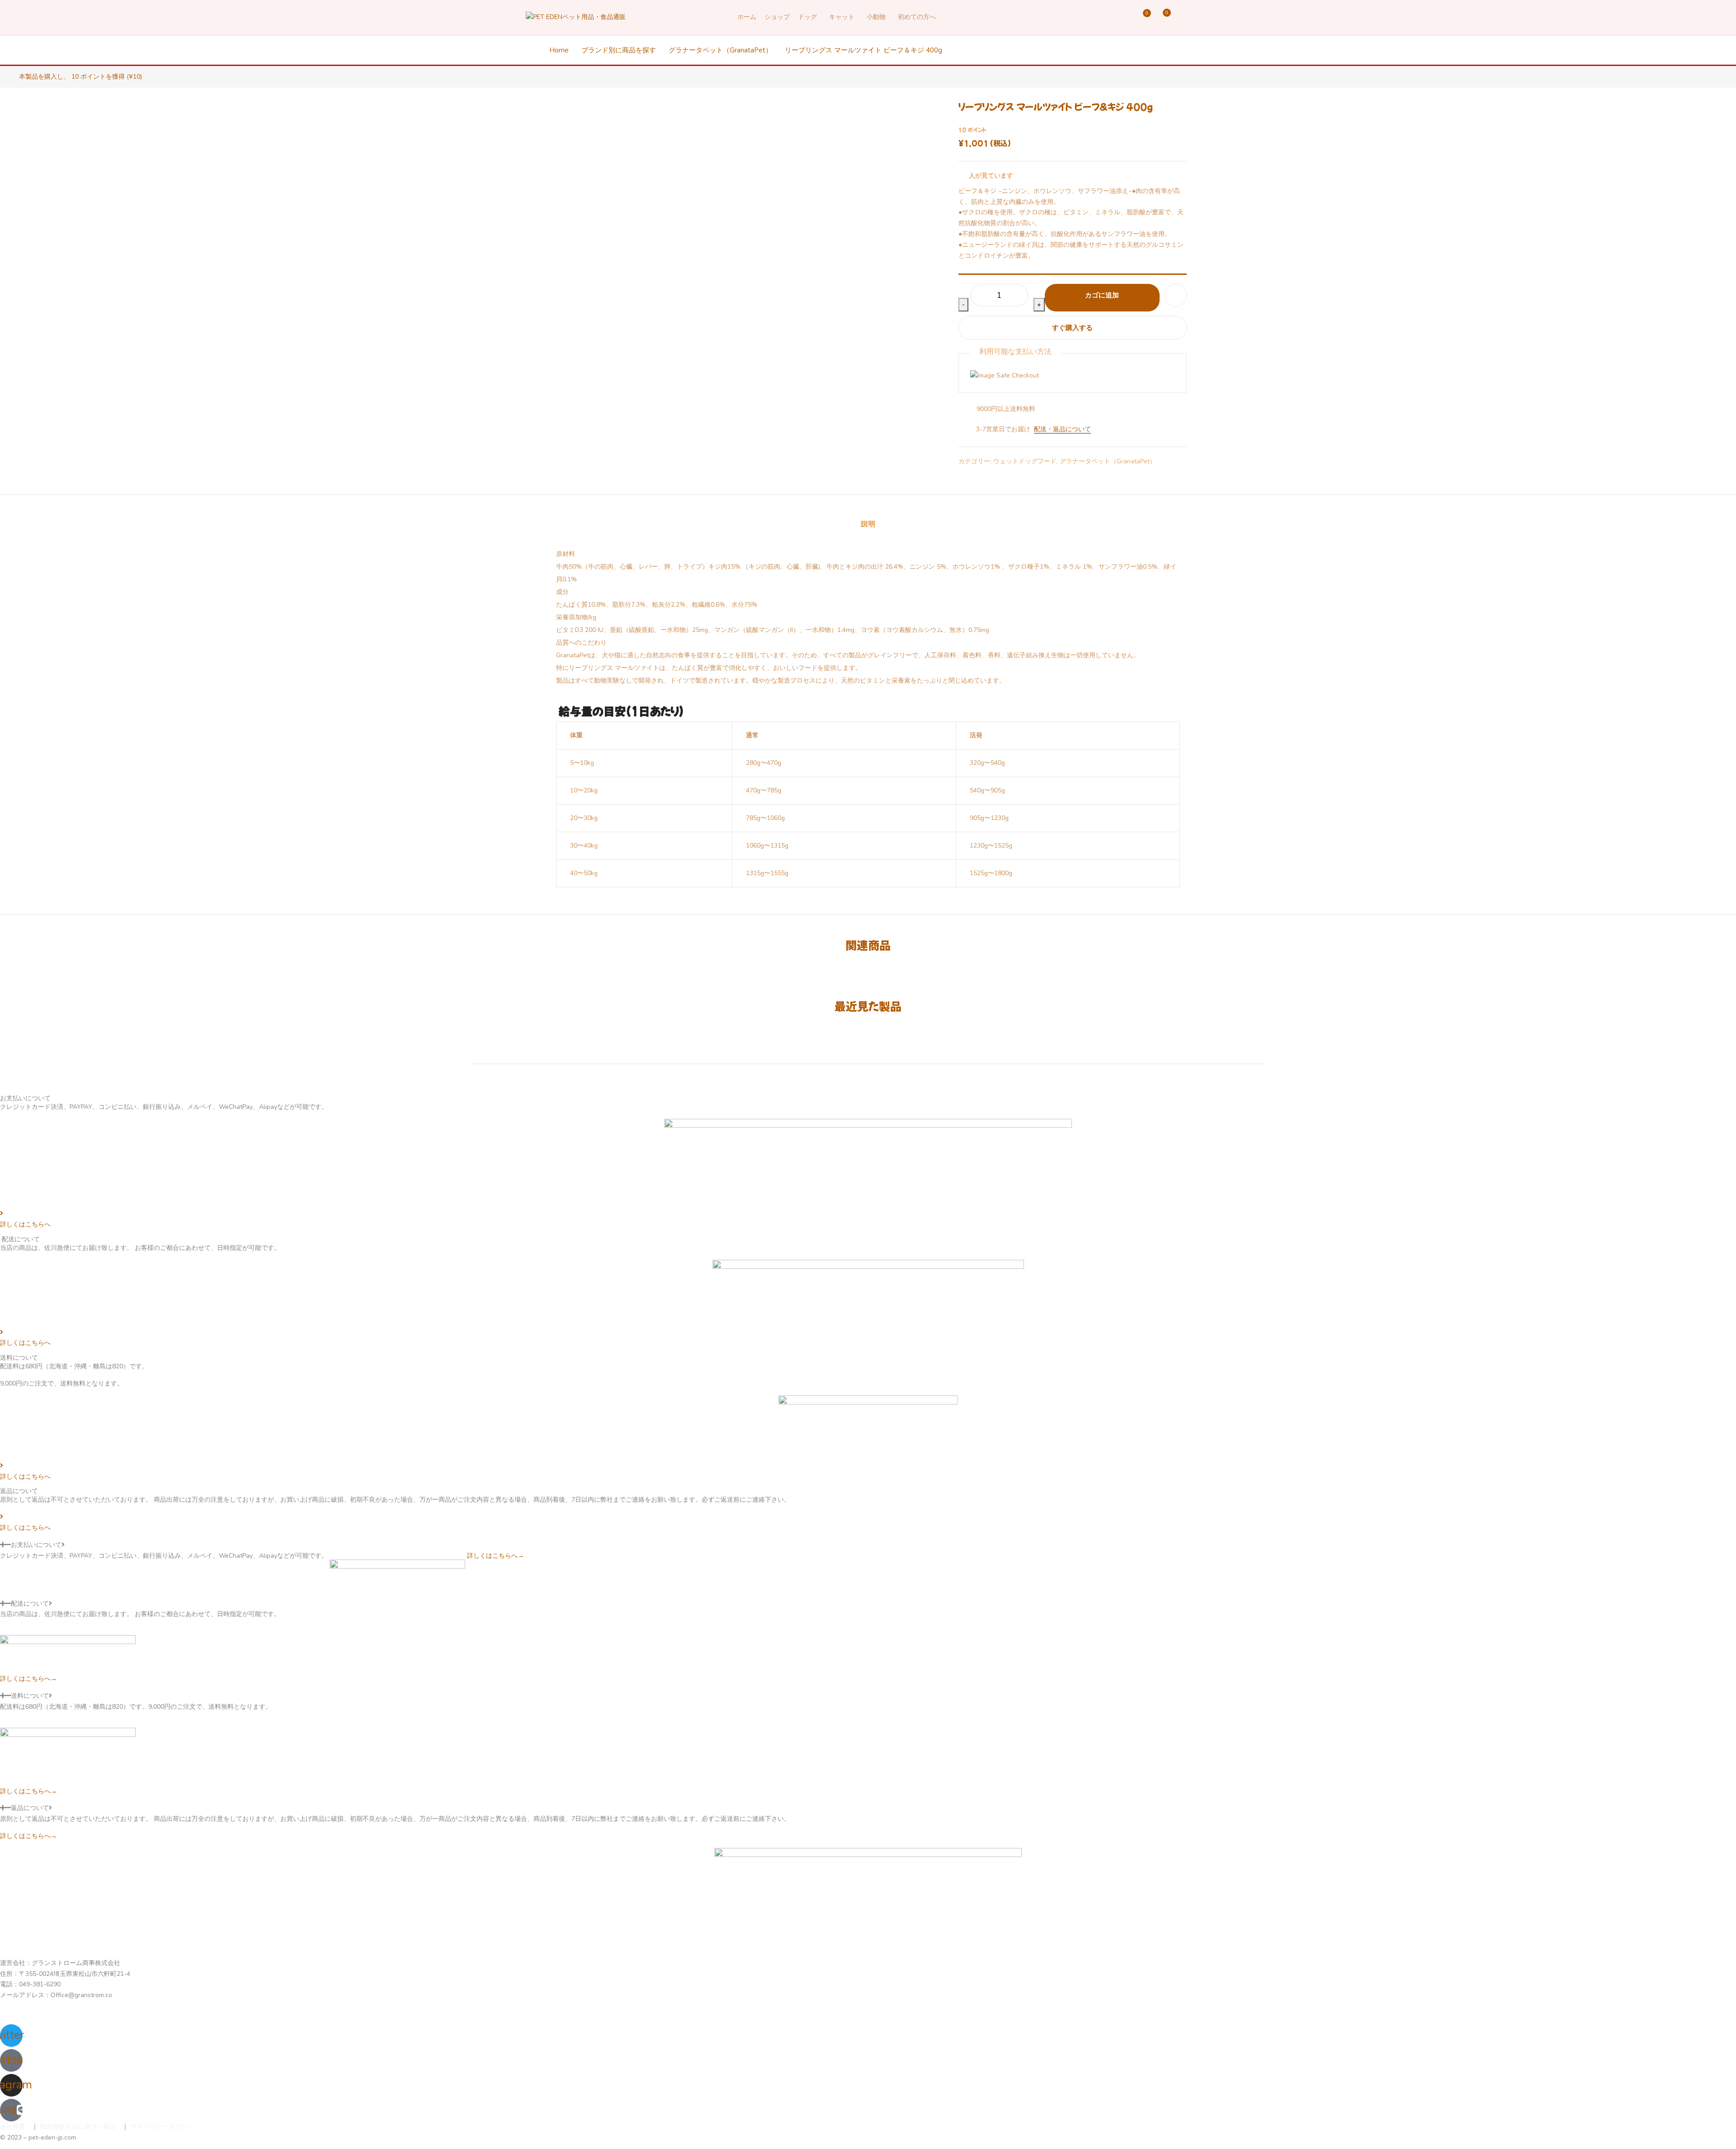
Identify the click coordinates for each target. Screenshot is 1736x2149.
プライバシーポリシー (162, 2127)
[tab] (868, 524)
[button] (1165, 17)
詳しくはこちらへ (25, 1224)
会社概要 (13, 2127)
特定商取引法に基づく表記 (78, 2127)
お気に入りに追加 (1175, 295)
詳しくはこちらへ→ (495, 1556)
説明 (868, 523)
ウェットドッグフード (1025, 461)
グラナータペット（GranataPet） (720, 50)
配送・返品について (1062, 429)
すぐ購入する (1072, 328)
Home (559, 50)
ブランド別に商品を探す (619, 50)
